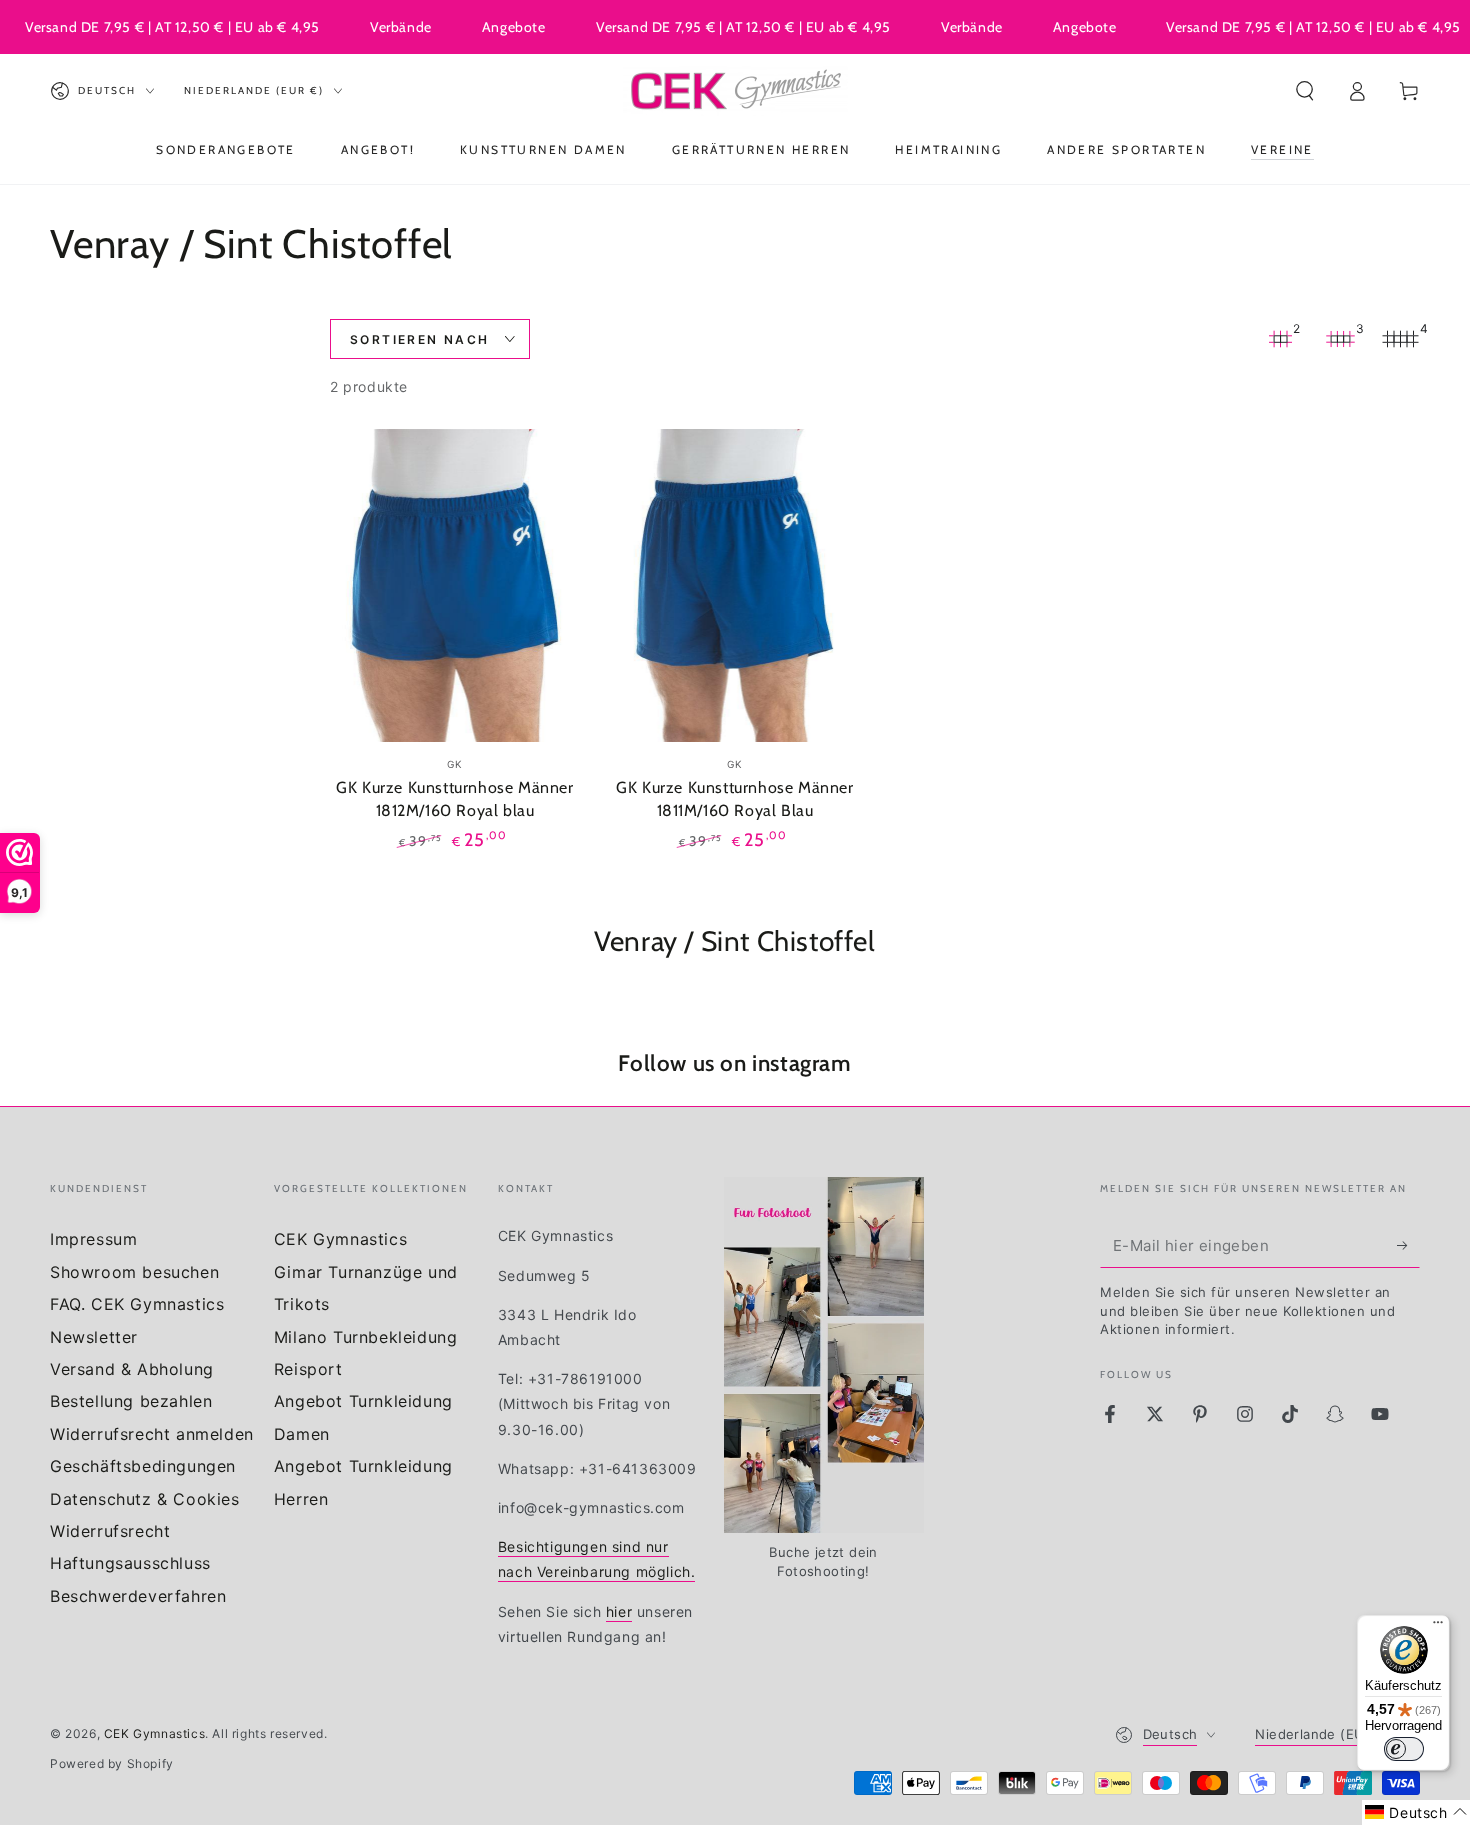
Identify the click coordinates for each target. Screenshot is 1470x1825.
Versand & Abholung (132, 1369)
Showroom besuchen (134, 1272)
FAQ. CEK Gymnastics (137, 1304)
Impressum (93, 1239)
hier (619, 1611)
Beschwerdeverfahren (138, 1596)
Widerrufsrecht (110, 1531)
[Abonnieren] (1408, 1245)
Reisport (308, 1369)
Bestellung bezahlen (131, 1401)
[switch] (1404, 1749)
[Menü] (1438, 1627)
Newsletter (94, 1337)
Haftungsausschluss (130, 1563)
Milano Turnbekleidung (366, 1337)
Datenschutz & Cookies (145, 1499)
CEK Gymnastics (340, 1239)
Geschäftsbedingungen (143, 1466)
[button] (1305, 91)
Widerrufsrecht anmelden (152, 1434)
